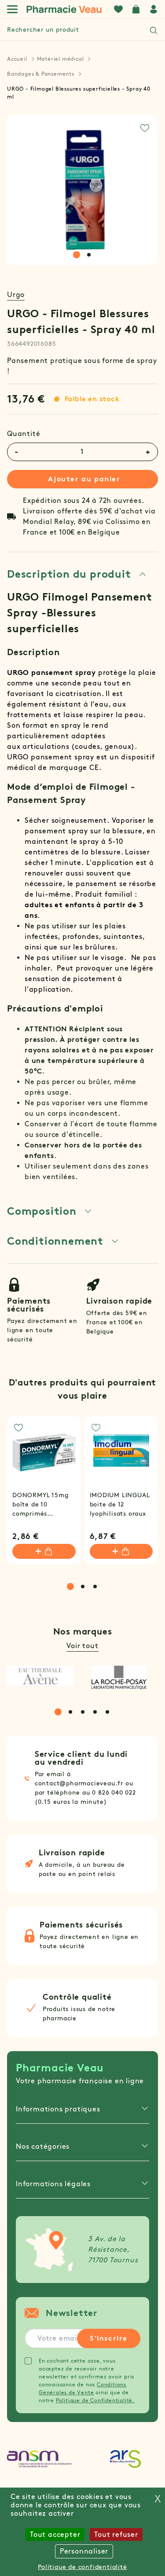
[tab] (77, 255)
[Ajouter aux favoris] (145, 128)
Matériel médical (60, 59)
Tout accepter (55, 2534)
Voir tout (82, 1646)
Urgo (16, 295)
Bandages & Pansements (41, 74)
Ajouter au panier (84, 479)
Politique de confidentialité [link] (82, 2567)
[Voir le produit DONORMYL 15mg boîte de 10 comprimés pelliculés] (44, 1453)
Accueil (17, 59)
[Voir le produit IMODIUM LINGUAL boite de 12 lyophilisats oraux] (121, 1453)
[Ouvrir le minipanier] (136, 9)
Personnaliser (84, 2551)
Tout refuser (116, 2534)
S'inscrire (109, 2338)
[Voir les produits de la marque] (40, 1676)
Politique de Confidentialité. (95, 2400)
